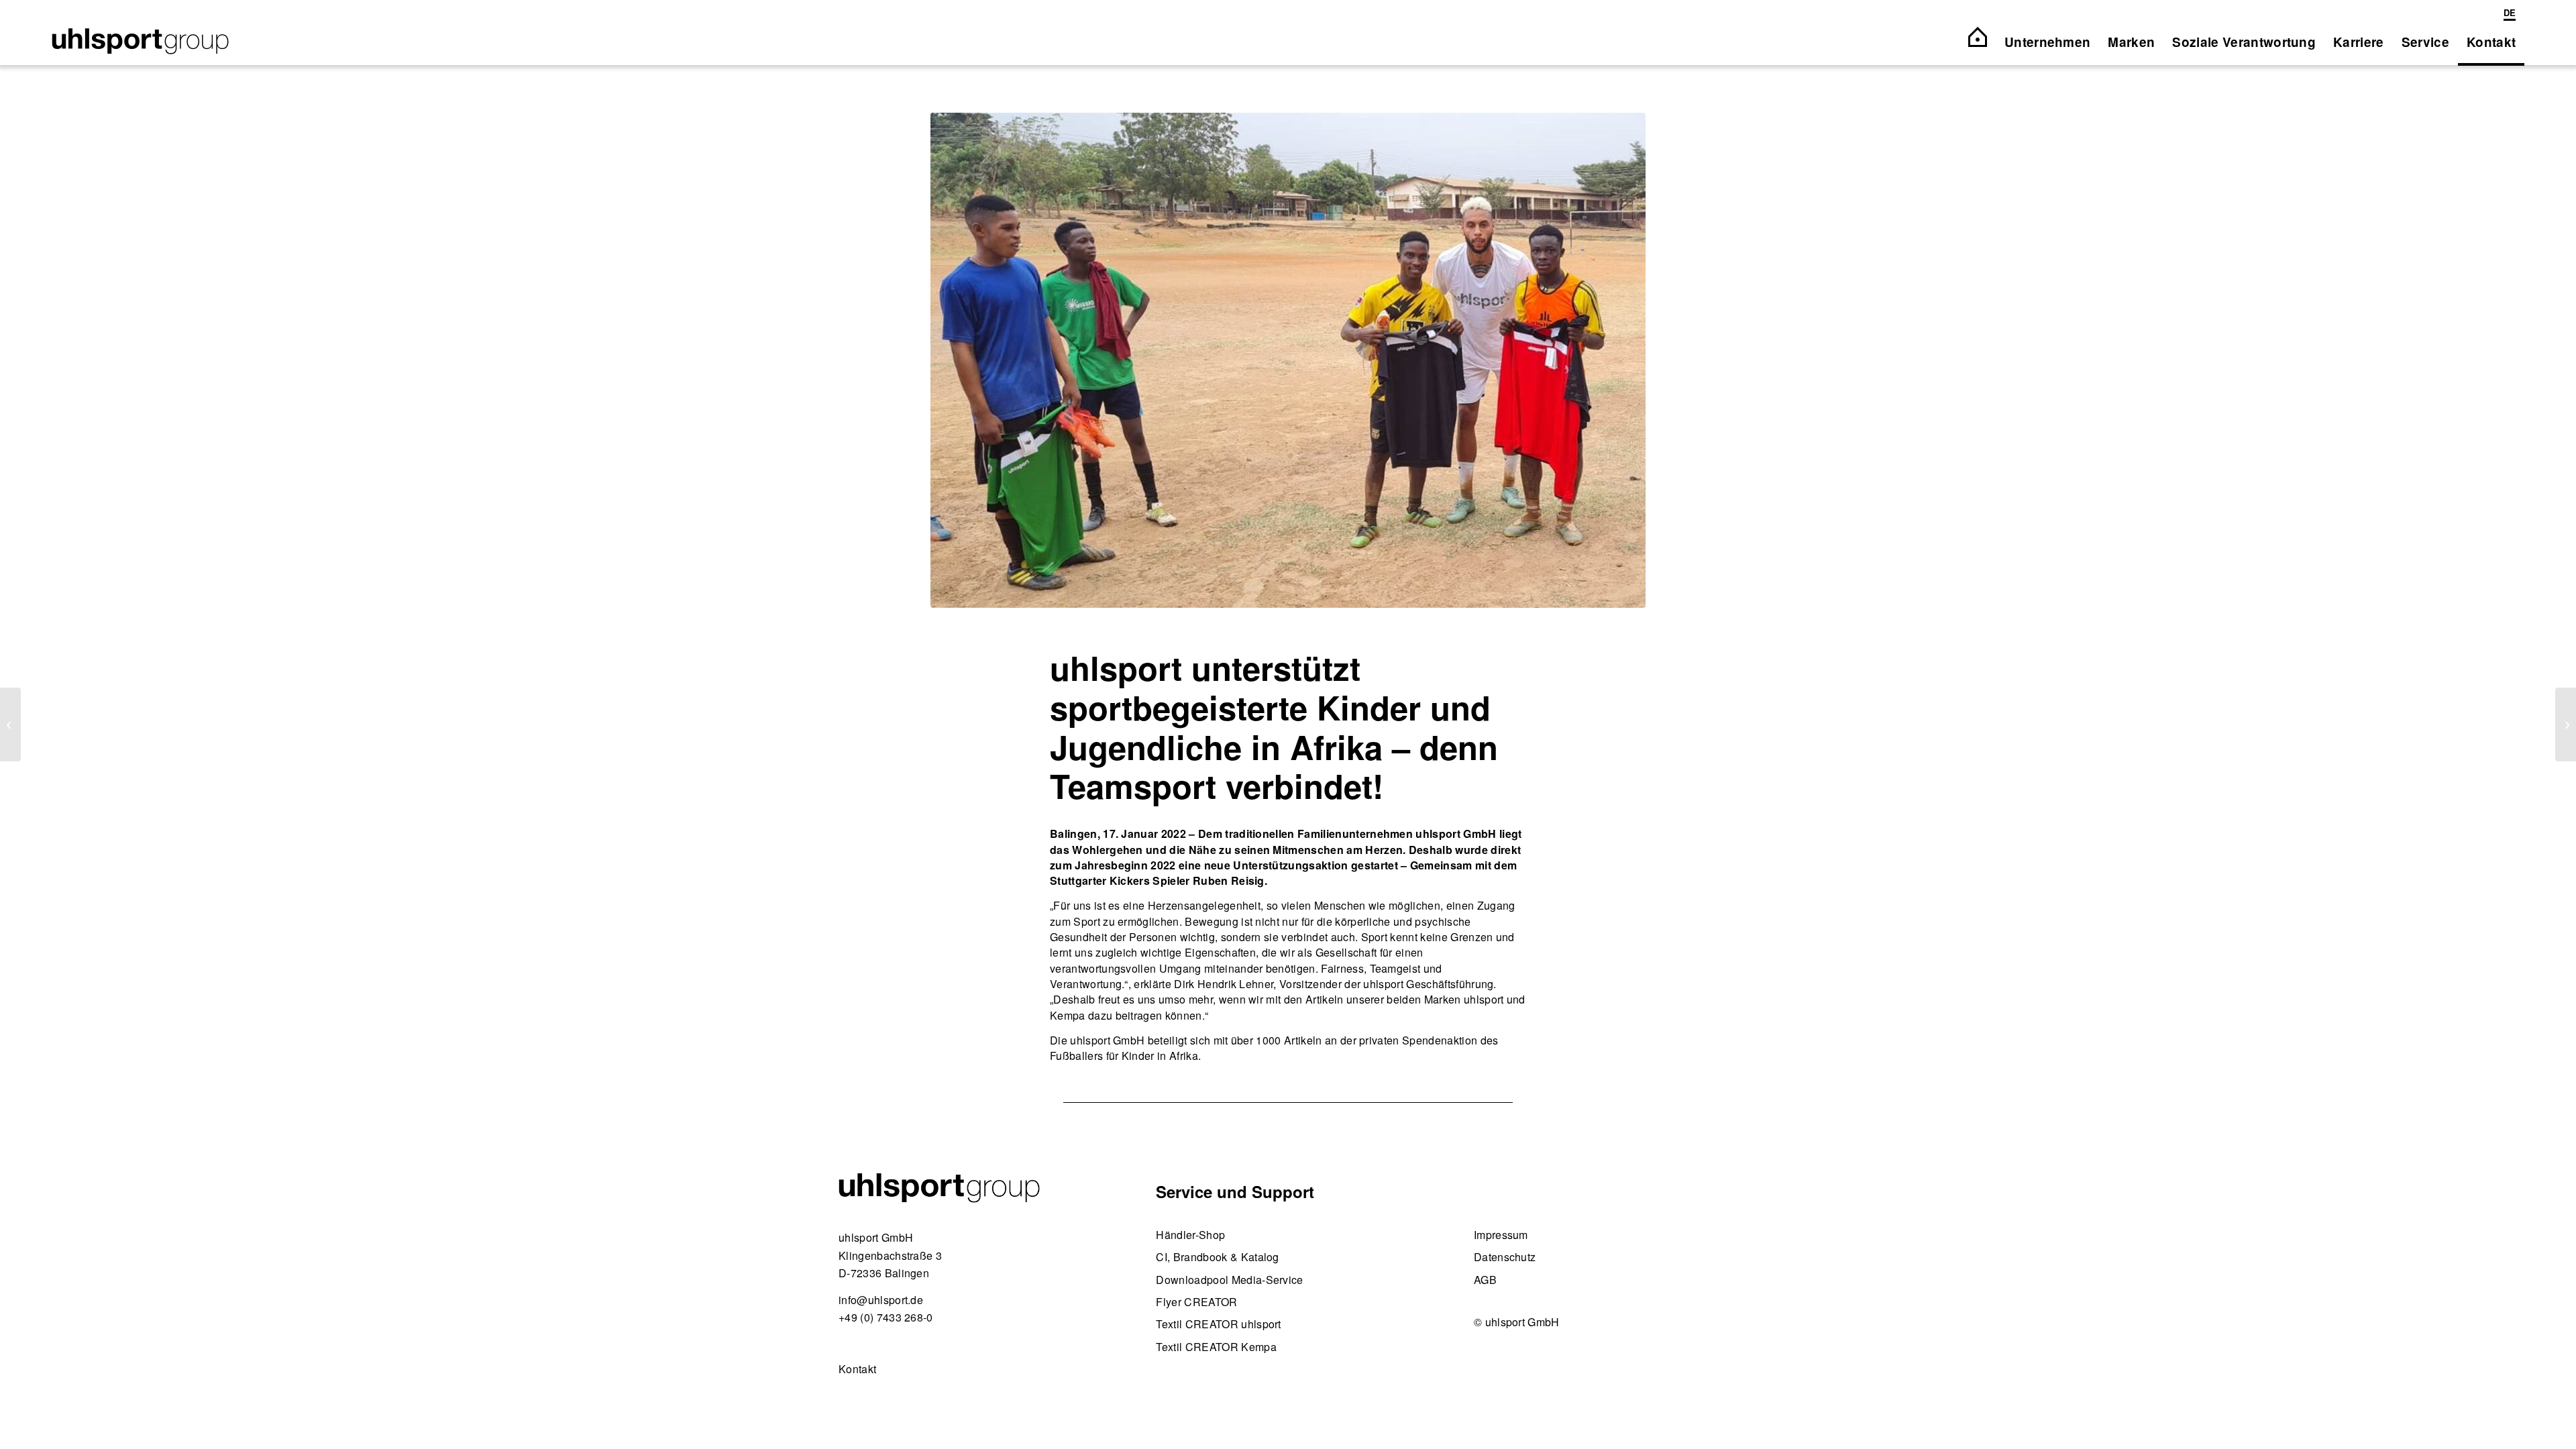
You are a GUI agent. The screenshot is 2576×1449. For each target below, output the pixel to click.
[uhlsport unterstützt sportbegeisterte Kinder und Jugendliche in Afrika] (1288, 360)
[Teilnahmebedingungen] (10, 724)
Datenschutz (1505, 1257)
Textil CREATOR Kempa (1216, 1347)
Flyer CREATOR (1196, 1302)
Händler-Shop (1190, 1235)
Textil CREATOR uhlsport (1218, 1324)
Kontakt (857, 1369)
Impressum (1501, 1235)
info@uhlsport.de (881, 1300)
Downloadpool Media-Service (1229, 1280)
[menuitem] (2507, 14)
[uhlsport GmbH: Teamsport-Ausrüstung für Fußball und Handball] (140, 42)
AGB (1485, 1280)
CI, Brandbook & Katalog (1217, 1257)
